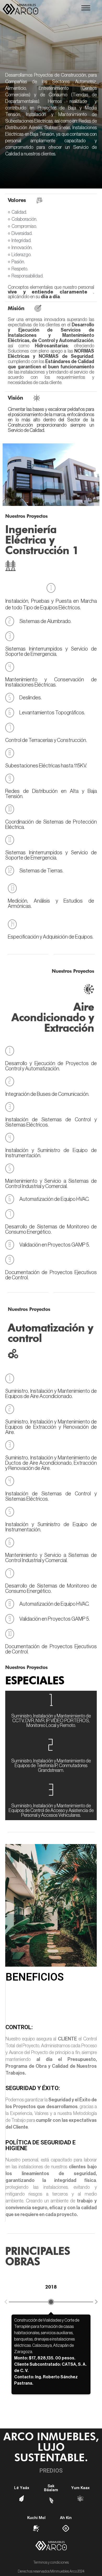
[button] (86, 9)
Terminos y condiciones (51, 2563)
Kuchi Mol (36, 2518)
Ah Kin (66, 2518)
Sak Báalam (51, 2488)
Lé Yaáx (22, 2488)
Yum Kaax (80, 2488)
